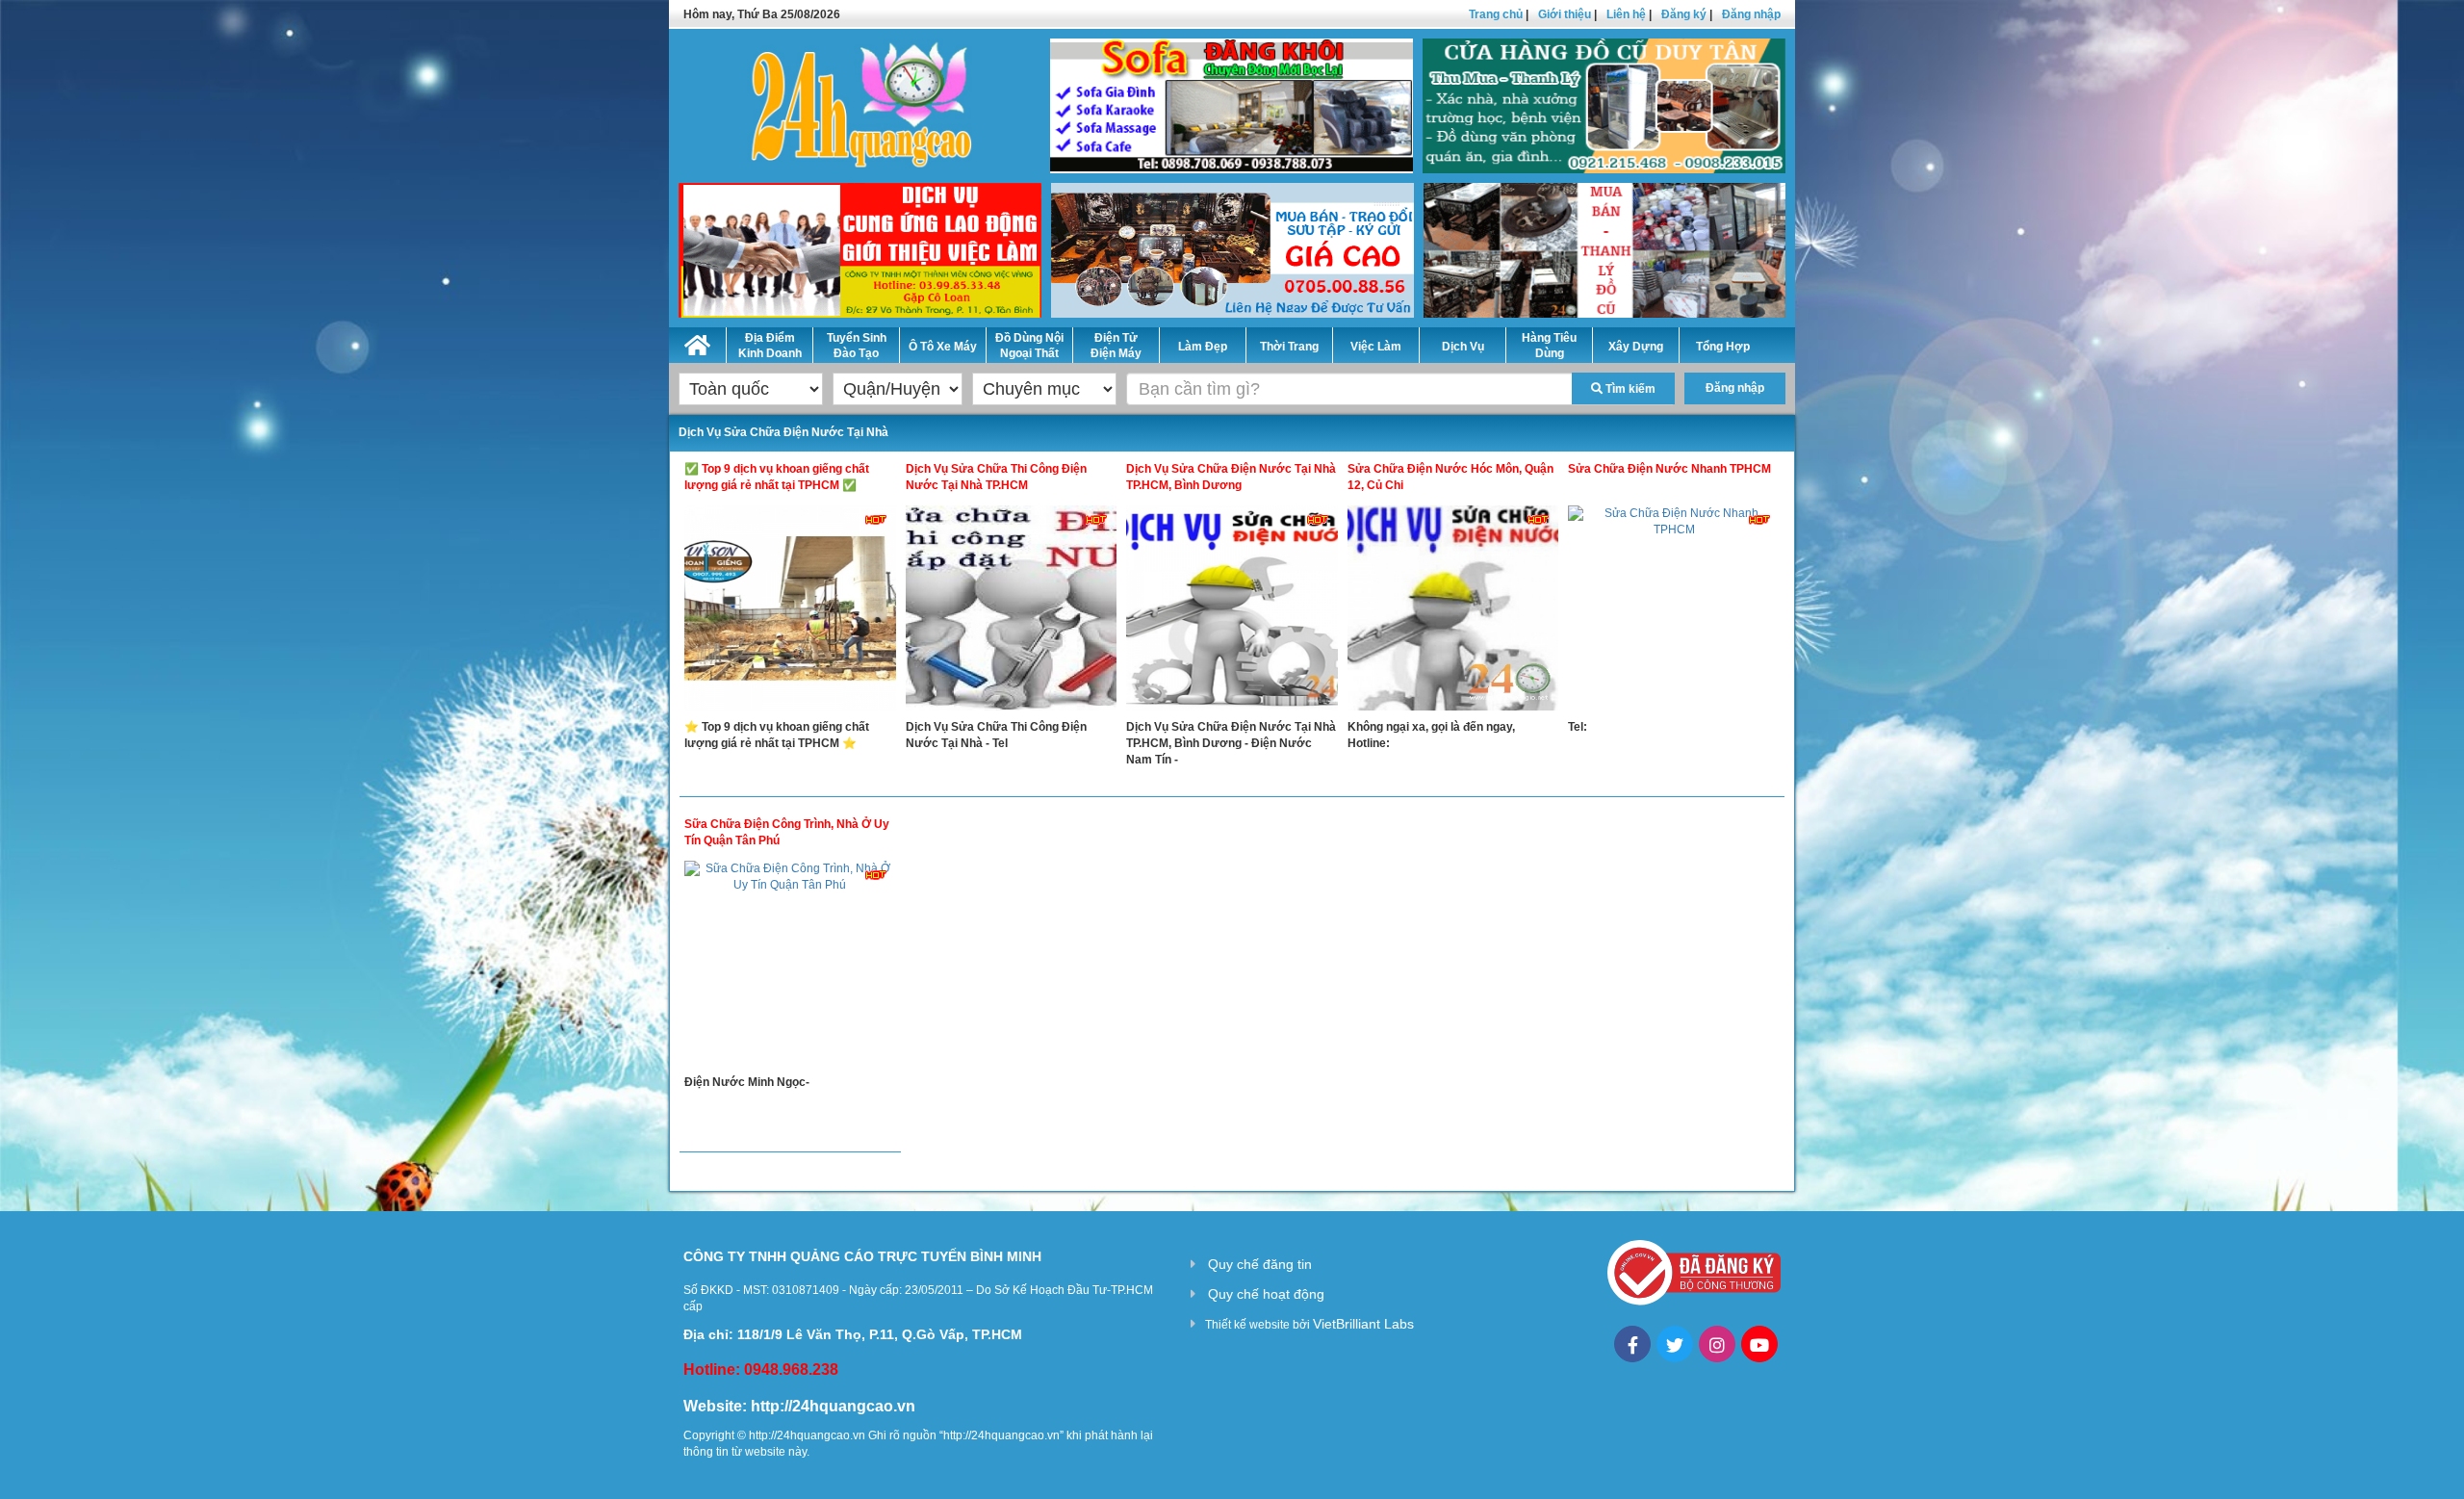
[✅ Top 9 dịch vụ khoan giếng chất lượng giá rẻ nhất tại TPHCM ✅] (790, 612)
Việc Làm (1376, 347)
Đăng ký (1684, 14)
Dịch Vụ (1463, 347)
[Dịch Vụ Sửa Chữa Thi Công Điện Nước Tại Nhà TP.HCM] (1012, 612)
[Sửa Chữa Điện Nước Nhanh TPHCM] (1674, 612)
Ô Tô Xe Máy (943, 347)
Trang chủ (1496, 14)
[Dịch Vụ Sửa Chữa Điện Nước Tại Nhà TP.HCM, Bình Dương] (1232, 612)
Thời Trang (1289, 347)
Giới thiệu (1565, 14)
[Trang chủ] (697, 342)
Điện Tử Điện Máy (1116, 346)
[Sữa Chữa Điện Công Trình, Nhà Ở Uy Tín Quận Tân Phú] (790, 968)
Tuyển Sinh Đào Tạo (857, 346)
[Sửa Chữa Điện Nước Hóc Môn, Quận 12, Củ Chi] (1453, 612)
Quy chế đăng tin (1260, 1264)
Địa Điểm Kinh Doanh (770, 346)
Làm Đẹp (1203, 347)
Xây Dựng (1636, 347)
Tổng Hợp (1723, 347)
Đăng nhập (1751, 14)
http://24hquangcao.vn (833, 1406)
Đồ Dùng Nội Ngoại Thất (1029, 346)
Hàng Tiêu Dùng (1549, 346)
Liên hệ (1626, 14)
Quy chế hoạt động (1266, 1294)
